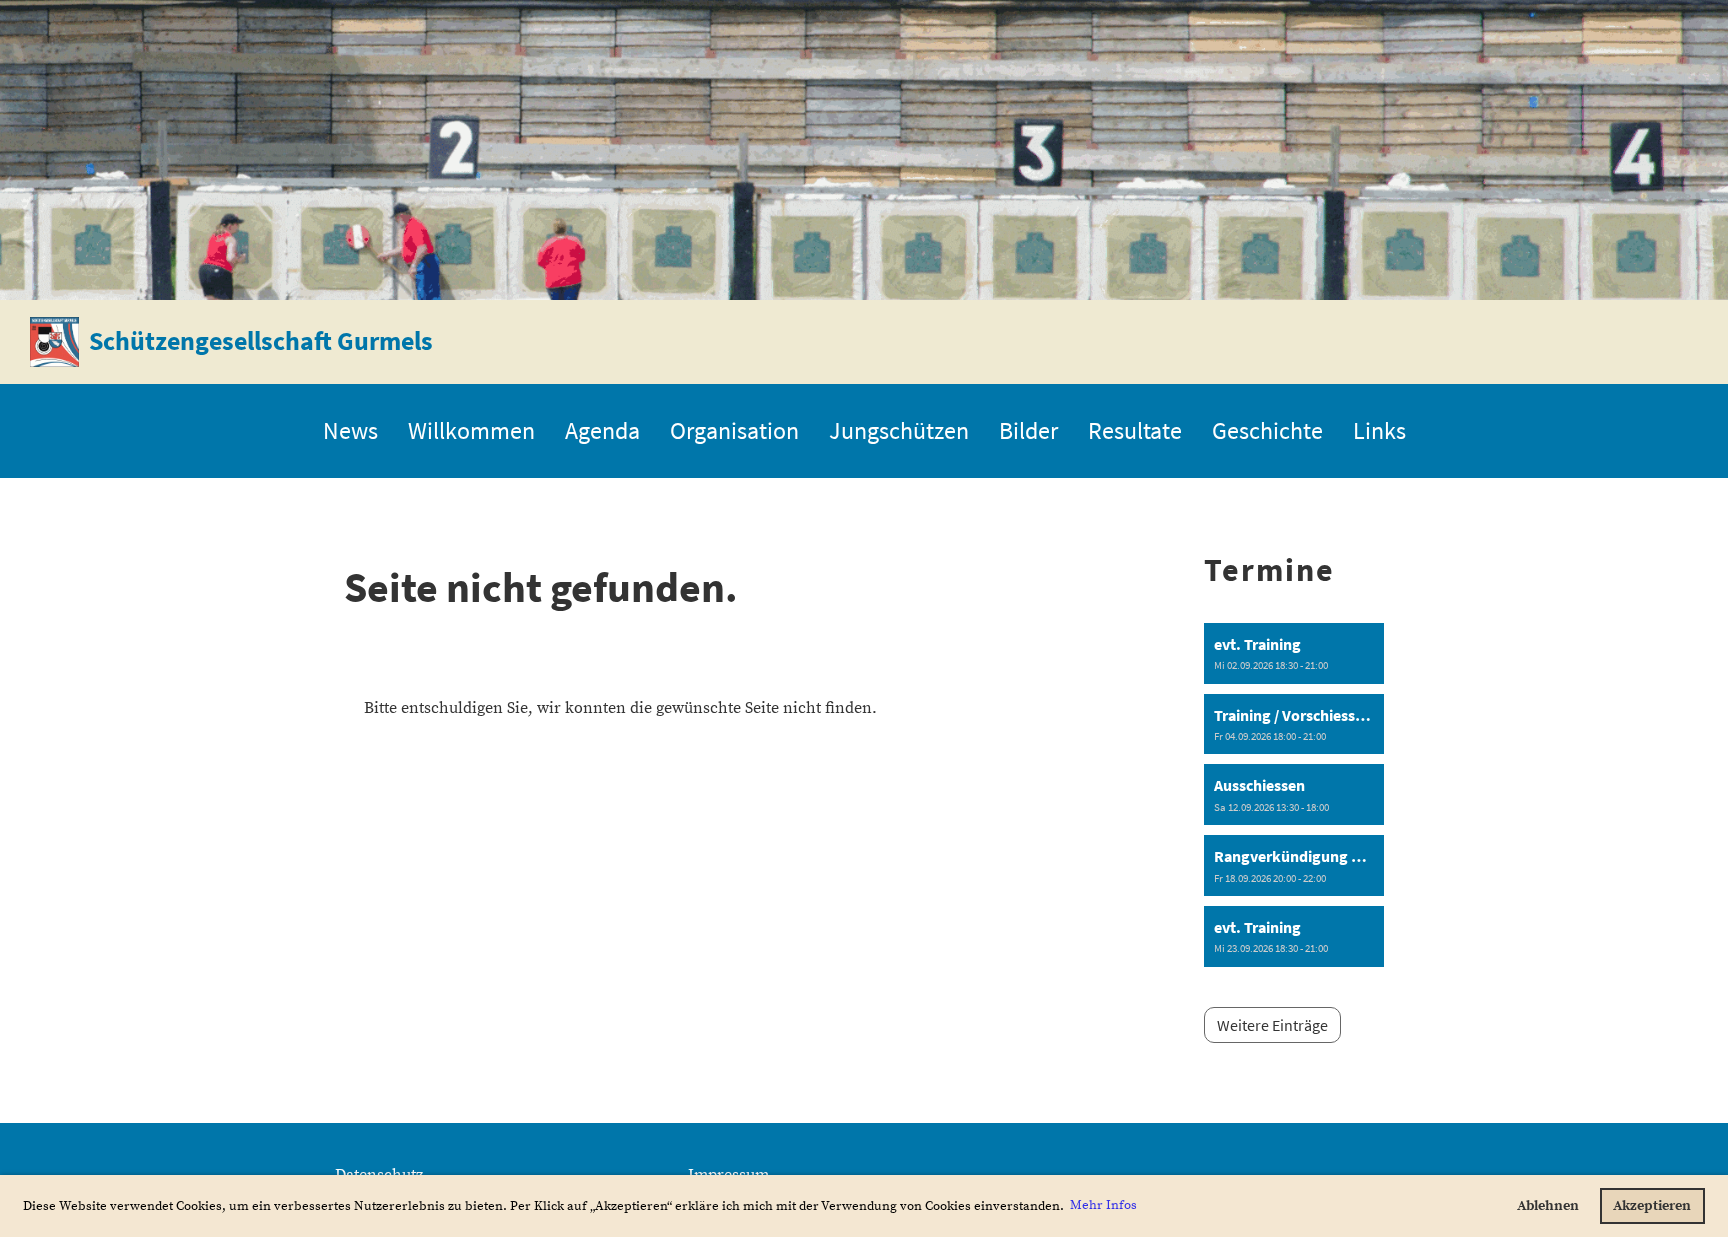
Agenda (602, 430)
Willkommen (471, 430)
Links (1379, 430)
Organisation (734, 430)
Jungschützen (899, 430)
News (350, 430)
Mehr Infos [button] (1103, 1205)
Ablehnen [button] (1548, 1206)
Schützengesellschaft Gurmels (261, 340)
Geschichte (1267, 430)
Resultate (1135, 430)
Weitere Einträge (1272, 1025)
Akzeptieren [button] (1652, 1206)
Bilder (1028, 430)
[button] (1294, 653)
